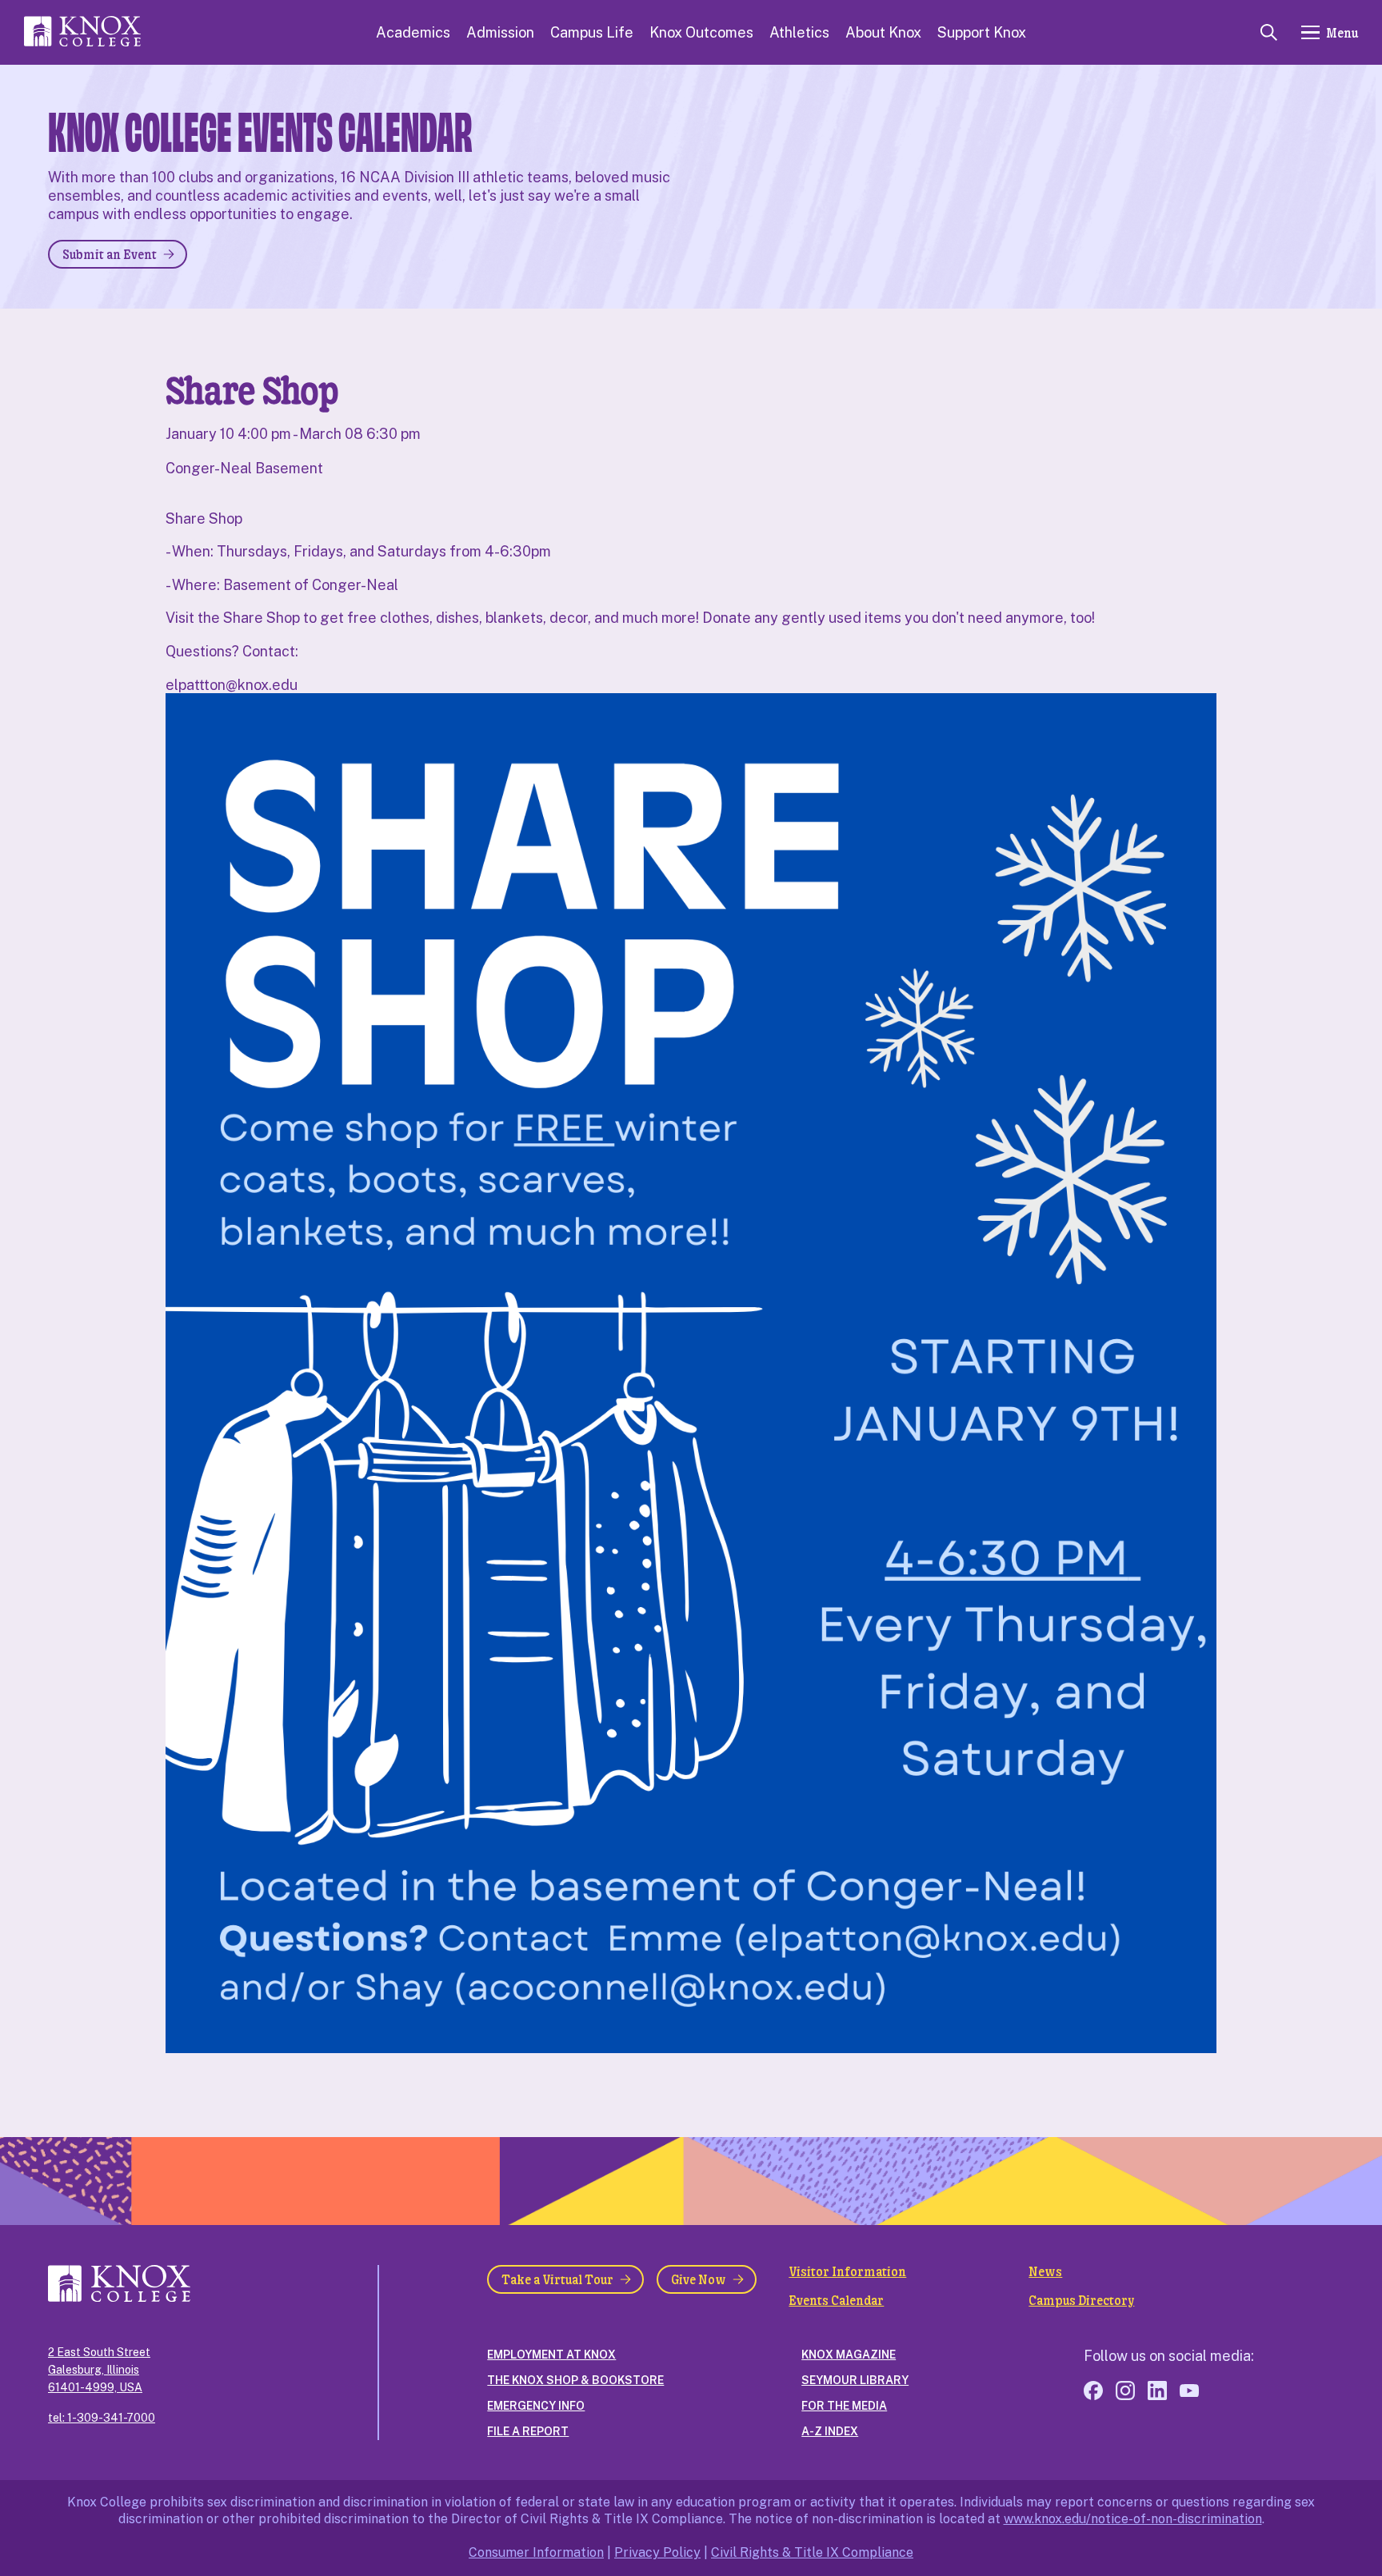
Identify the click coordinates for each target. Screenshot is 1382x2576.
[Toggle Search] (1269, 32)
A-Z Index (830, 2431)
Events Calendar (836, 2300)
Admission (500, 32)
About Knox (883, 32)
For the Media (844, 2406)
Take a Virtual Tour (557, 2279)
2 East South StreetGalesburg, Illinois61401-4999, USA (99, 2370)
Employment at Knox (551, 2355)
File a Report (528, 2431)
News (1045, 2271)
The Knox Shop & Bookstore (575, 2380)
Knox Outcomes (701, 32)
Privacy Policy (657, 2552)
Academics (413, 32)
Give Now (699, 2279)
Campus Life (592, 32)
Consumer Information (536, 2552)
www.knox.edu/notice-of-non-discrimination (1133, 2519)
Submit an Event (110, 254)
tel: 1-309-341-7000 (102, 2418)
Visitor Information (847, 2271)
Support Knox (982, 32)
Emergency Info (536, 2406)
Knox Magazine (849, 2355)
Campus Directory (1081, 2300)
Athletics (799, 32)
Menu (1342, 32)
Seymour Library (855, 2380)
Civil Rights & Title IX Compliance (812, 2552)
